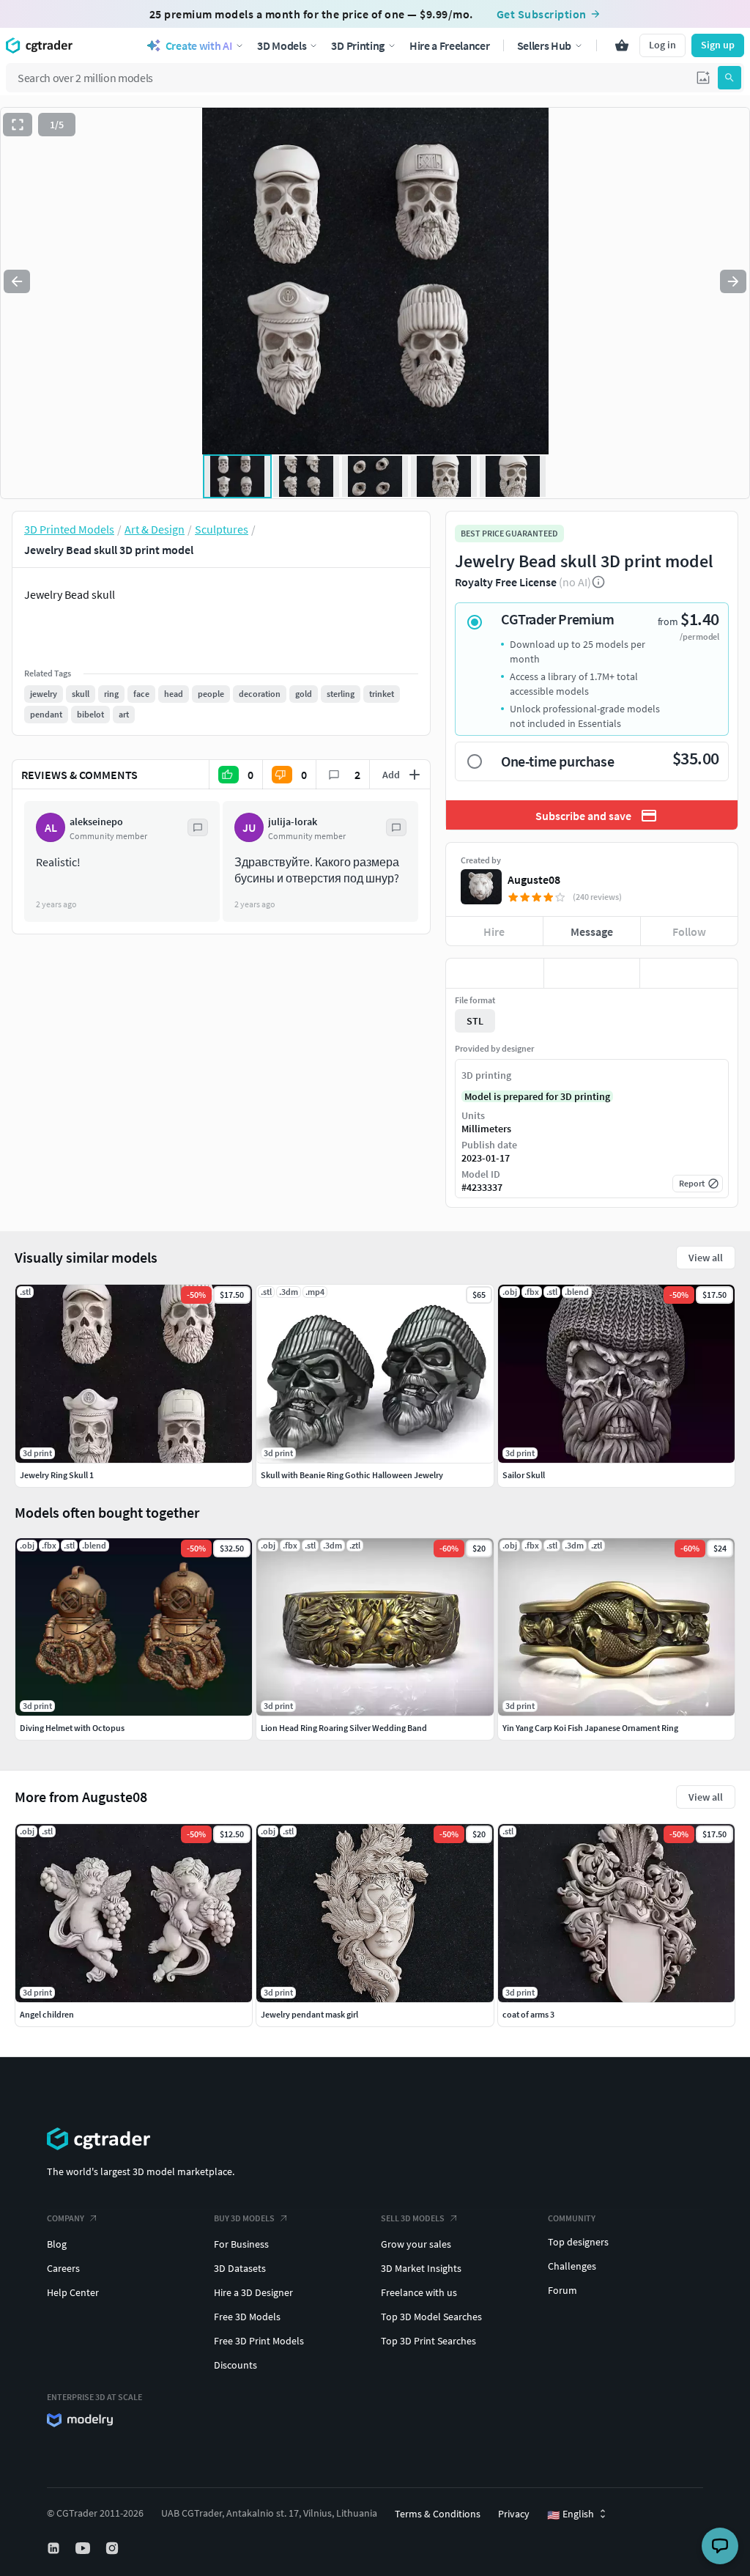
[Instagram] (114, 2548)
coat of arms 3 (528, 2014)
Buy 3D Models (244, 2218)
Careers (63, 2268)
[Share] (689, 973)
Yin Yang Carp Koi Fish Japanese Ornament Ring (590, 1728)
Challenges (572, 2266)
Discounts (235, 2365)
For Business (241, 2244)
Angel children (47, 2014)
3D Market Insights (421, 2268)
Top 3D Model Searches (431, 2317)
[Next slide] (733, 281)
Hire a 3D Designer (253, 2292)
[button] (703, 78)
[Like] (495, 973)
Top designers (578, 2242)
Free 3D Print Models (259, 2341)
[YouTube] (84, 2548)
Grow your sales (416, 2244)
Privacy (514, 2514)
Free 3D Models (247, 2317)
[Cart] (622, 45)
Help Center (73, 2292)
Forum (562, 2290)
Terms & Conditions (438, 2514)
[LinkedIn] (55, 2548)
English (571, 2514)
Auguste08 (534, 879)
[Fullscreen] (18, 125)
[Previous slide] (17, 281)
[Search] (729, 78)
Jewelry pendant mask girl (309, 2014)
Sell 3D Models (413, 2218)
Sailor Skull (524, 1475)
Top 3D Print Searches (428, 2341)
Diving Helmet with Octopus (72, 1728)
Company (66, 2218)
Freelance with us (419, 2292)
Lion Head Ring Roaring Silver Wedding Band (344, 1728)
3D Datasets (240, 2268)
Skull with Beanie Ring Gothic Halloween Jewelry (352, 1475)
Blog (57, 2244)
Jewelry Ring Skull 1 (57, 1475)
